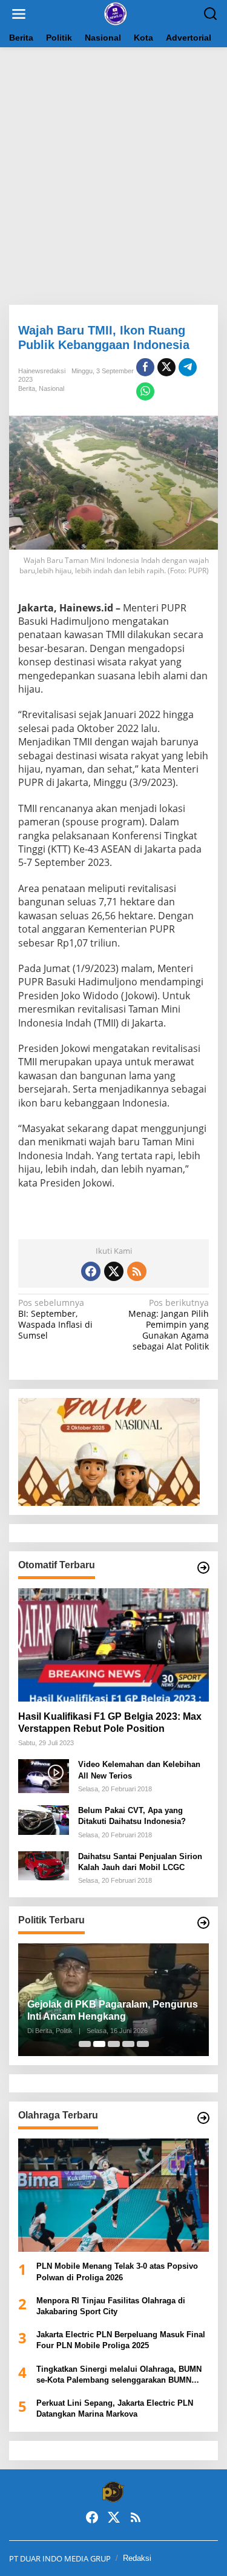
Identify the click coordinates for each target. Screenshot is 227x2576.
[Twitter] (114, 1271)
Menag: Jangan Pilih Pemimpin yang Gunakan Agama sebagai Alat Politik (169, 1325)
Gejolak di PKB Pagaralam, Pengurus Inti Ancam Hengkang (113, 2011)
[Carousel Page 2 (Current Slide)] (99, 2044)
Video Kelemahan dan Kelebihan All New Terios (139, 1770)
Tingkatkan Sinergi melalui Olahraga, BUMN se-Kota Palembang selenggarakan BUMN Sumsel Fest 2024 (119, 2375)
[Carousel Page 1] (85, 2044)
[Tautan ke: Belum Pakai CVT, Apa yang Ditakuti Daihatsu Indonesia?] (44, 1819)
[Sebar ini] (145, 367)
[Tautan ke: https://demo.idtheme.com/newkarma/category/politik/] (203, 1923)
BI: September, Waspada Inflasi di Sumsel (55, 1320)
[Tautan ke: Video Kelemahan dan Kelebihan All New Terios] (44, 1775)
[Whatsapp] (145, 391)
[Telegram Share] (188, 367)
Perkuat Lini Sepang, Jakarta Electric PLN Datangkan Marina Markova (115, 2408)
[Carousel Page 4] (128, 2044)
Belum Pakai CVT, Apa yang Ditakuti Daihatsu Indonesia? (132, 1816)
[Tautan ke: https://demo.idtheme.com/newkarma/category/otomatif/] (203, 1568)
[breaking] (116, 13)
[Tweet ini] (166, 367)
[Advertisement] (113, 176)
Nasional (51, 388)
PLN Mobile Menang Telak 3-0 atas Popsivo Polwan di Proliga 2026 (117, 2271)
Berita (27, 388)
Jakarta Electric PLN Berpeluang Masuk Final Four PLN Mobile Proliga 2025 (121, 2340)
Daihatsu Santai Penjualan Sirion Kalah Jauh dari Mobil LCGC (140, 1862)
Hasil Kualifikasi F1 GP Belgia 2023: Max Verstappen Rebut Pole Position (110, 1723)
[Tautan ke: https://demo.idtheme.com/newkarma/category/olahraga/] (203, 2118)
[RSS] (137, 1271)
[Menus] (19, 14)
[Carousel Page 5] (143, 2044)
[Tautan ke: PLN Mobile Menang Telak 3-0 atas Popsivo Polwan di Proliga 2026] (113, 2195)
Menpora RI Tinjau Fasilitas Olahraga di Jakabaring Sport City (111, 2306)
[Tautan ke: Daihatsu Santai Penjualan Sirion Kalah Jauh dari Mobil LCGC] (44, 1865)
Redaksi (137, 2558)
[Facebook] (91, 1271)
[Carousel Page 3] (114, 2044)
